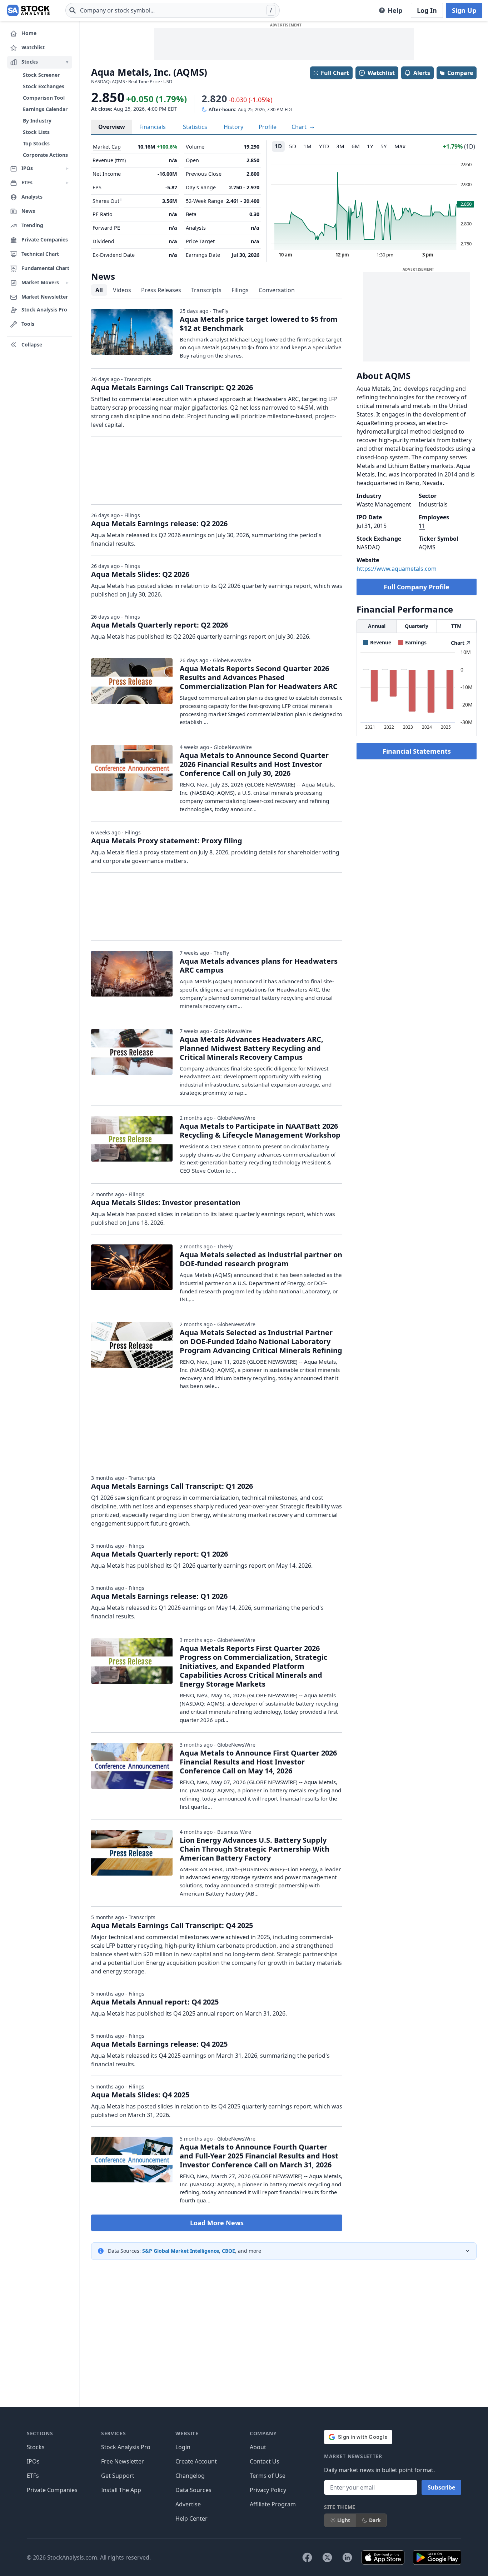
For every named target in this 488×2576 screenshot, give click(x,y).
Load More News (217, 2223)
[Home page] (28, 10)
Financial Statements (417, 751)
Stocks (36, 2447)
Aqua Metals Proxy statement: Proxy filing (167, 841)
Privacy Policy (268, 2490)
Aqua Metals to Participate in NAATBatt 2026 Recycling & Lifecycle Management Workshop (260, 1130)
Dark (375, 2520)
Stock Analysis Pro (126, 2447)
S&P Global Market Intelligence (181, 2251)
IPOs (33, 2461)
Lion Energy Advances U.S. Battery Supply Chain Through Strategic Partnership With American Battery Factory (255, 1849)
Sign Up (464, 10)
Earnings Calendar (45, 109)
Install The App (121, 2490)
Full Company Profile (417, 587)
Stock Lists (36, 132)
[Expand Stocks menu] (67, 62)
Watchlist (381, 73)
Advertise (188, 2504)
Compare (460, 73)
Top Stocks (36, 143)
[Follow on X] (327, 2557)
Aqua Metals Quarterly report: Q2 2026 (160, 625)
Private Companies (52, 2490)
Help (395, 10)
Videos (122, 290)
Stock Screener (41, 75)
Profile (268, 127)
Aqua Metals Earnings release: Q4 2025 (159, 2044)
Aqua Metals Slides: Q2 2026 (140, 574)
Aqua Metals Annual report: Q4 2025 (155, 2002)
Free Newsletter (123, 2461)
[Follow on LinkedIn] (347, 2557)
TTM (456, 626)
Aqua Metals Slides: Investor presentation (166, 1202)
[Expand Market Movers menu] (67, 283)
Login (183, 2447)
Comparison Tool (44, 98)
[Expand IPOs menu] (67, 169)
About (258, 2447)
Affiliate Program (273, 2504)
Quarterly (417, 626)
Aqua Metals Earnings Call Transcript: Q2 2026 (172, 387)
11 (422, 526)
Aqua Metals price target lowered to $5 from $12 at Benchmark (259, 324)
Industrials (433, 504)
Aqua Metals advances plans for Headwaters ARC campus (259, 965)
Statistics (195, 127)
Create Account (196, 2461)
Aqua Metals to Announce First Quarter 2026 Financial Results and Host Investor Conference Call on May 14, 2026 (258, 1762)
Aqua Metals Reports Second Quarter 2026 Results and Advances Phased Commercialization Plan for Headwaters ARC (259, 677)
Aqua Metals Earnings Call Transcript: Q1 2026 (172, 1486)
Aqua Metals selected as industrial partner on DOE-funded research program (261, 1259)
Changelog (190, 2476)
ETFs (33, 2476)
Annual (377, 626)
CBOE (228, 2251)
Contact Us (265, 2461)
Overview (112, 127)
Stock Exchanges (44, 86)
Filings (240, 290)
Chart (300, 127)
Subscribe (441, 2487)
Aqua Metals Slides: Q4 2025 (140, 2095)
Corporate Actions (45, 155)
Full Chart (335, 73)
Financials (153, 127)
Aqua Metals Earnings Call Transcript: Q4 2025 (172, 1925)
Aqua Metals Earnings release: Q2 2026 (159, 523)
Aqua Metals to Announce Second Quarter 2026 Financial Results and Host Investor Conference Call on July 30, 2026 (254, 764)
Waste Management (384, 504)
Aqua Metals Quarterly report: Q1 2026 (160, 1554)
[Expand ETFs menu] (67, 183)
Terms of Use (268, 2476)
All (99, 290)
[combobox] (173, 10)
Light (344, 2520)
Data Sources (193, 2490)
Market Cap (107, 147)
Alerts (422, 73)
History (233, 127)
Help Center (191, 2518)
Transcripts (206, 290)
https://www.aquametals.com (397, 569)
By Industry (37, 121)
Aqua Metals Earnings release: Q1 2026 (159, 1596)
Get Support (118, 2476)
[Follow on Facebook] (307, 2557)
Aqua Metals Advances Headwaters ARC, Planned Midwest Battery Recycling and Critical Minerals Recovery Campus (252, 1048)
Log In (427, 10)
